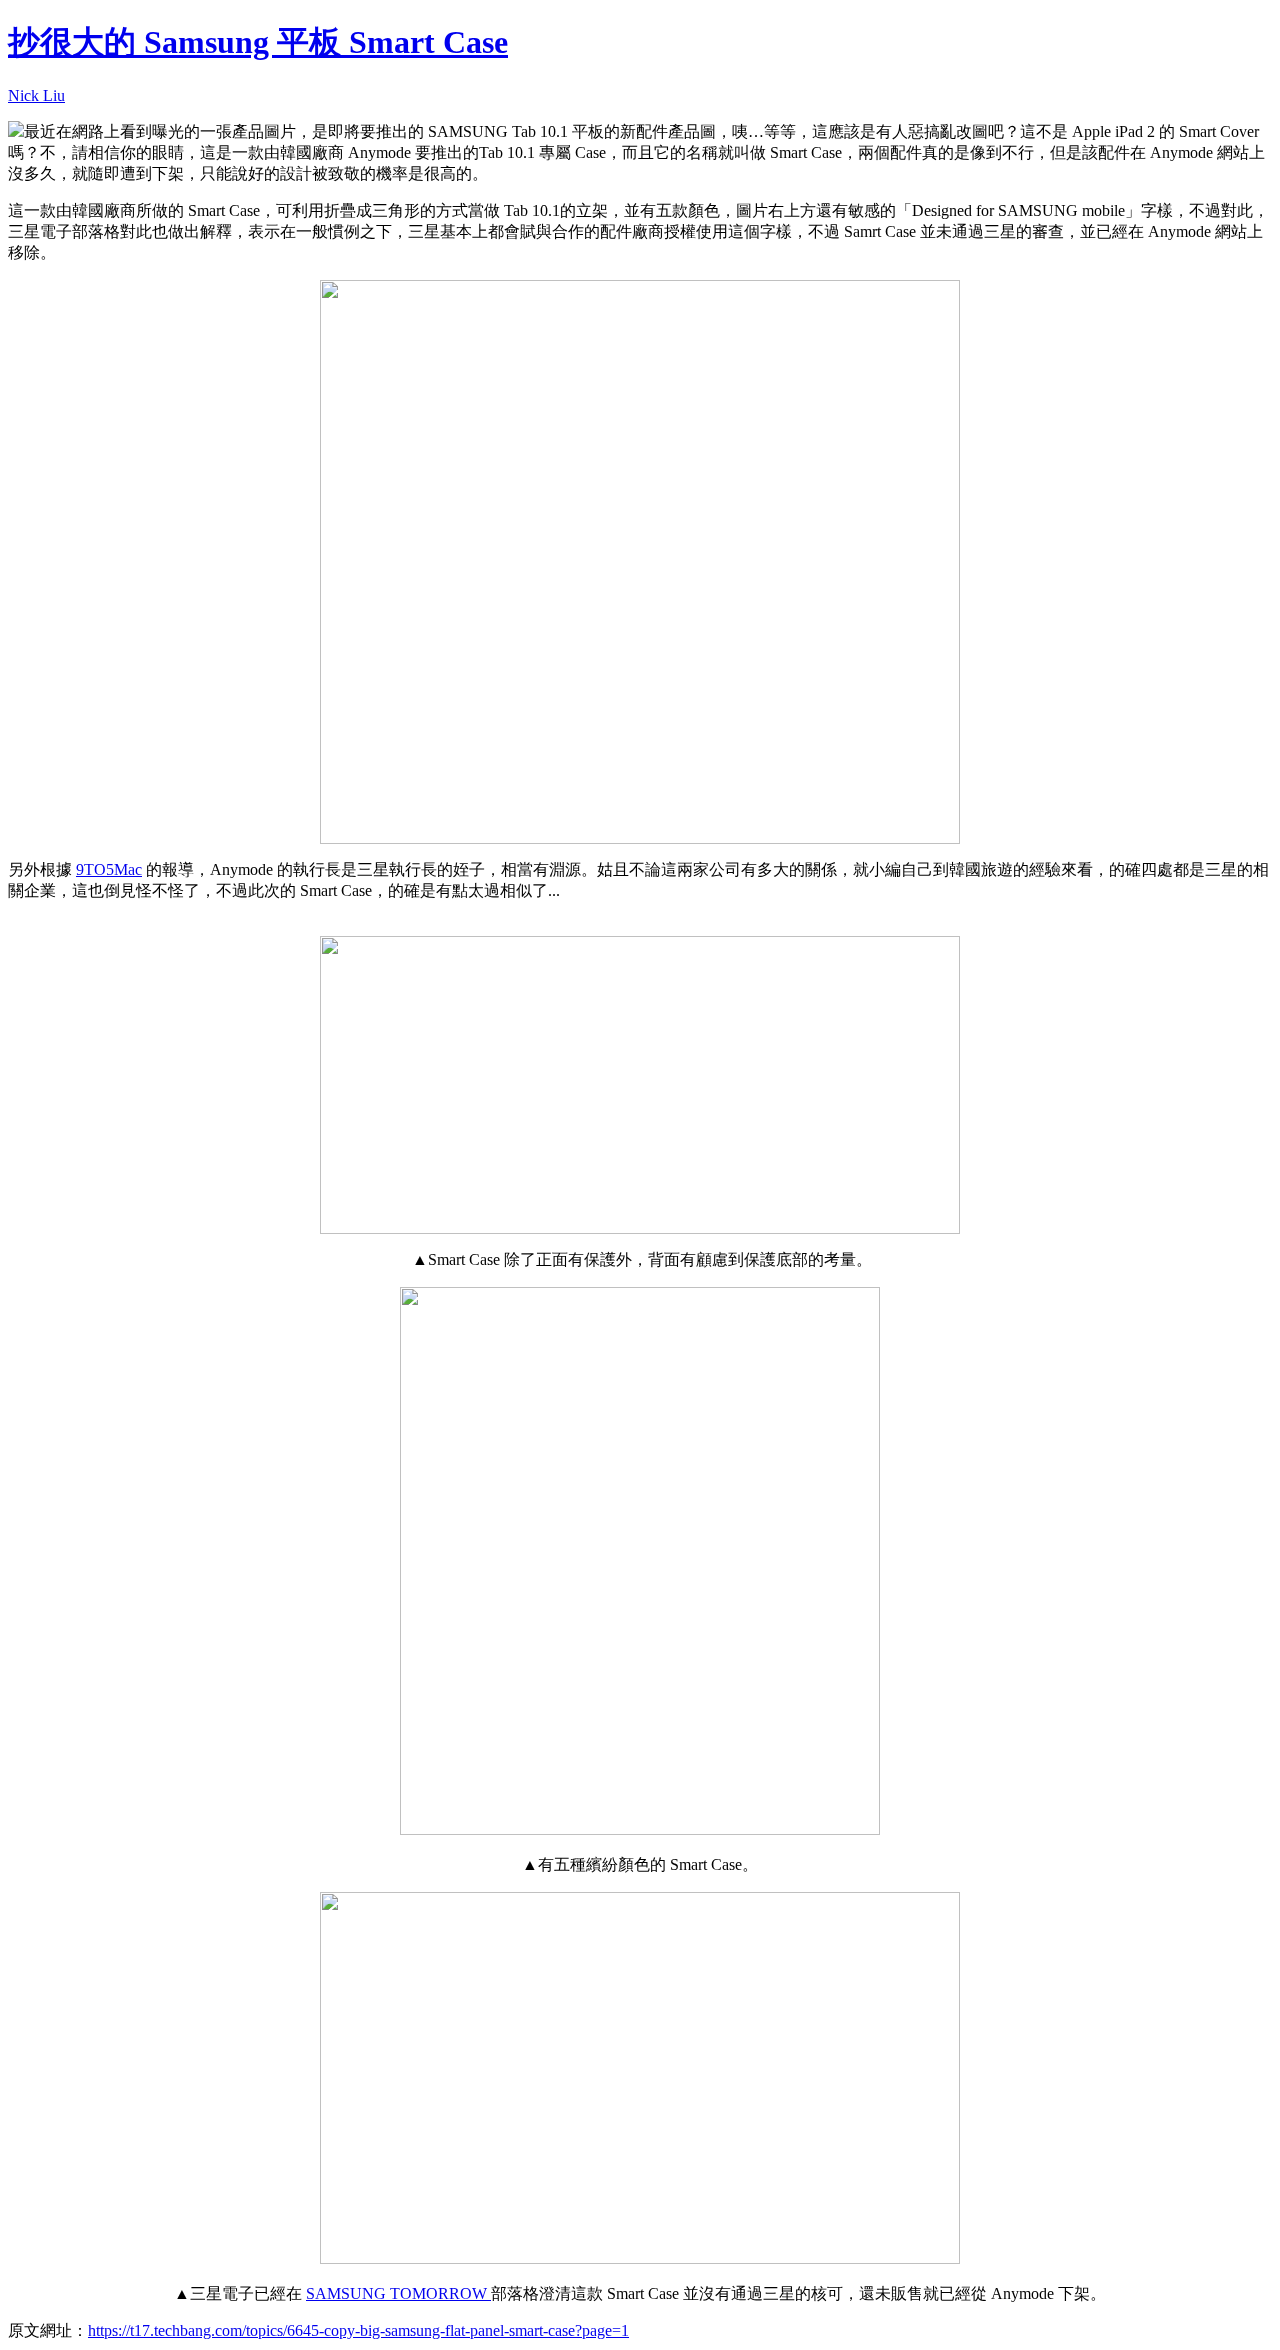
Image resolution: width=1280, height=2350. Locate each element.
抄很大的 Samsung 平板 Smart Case (258, 42)
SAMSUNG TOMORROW (398, 2293)
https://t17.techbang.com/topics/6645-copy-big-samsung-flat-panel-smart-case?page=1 (358, 2330)
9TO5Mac (109, 869)
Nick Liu (36, 95)
